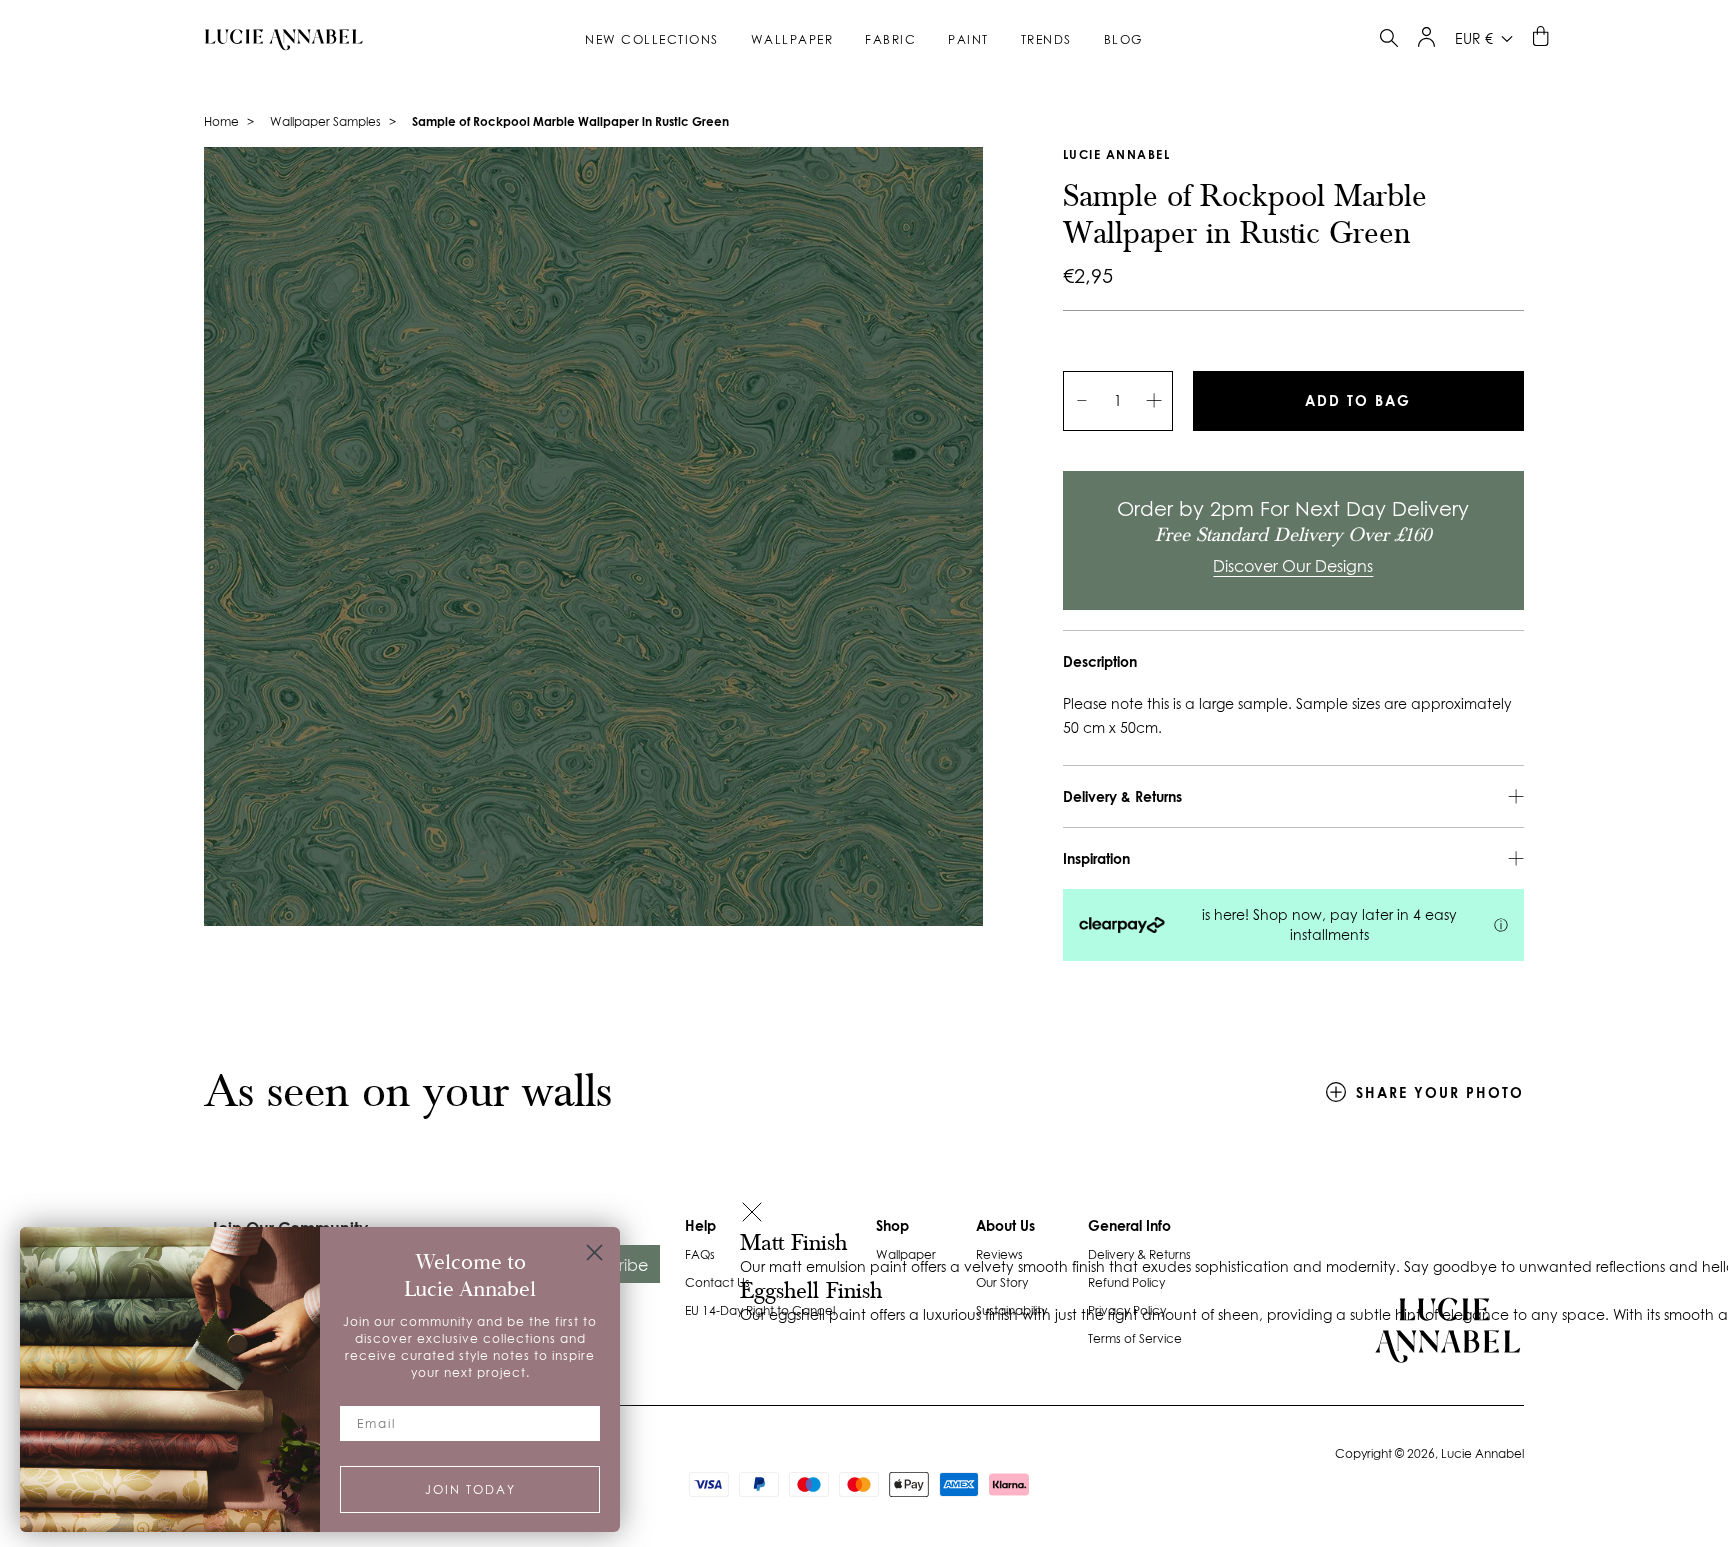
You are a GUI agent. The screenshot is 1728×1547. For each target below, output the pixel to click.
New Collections (652, 39)
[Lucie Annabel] (276, 39)
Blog (1123, 39)
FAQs (700, 1254)
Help (700, 1225)
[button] (752, 1214)
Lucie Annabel (1117, 154)
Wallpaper (792, 39)
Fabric (890, 39)
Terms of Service (1135, 1338)
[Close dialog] (594, 1252)
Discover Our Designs (1293, 566)
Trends (1046, 39)
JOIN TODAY (470, 1489)
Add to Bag (1358, 400)
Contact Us (717, 1282)
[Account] (1426, 42)
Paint (968, 39)
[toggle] (1389, 40)
